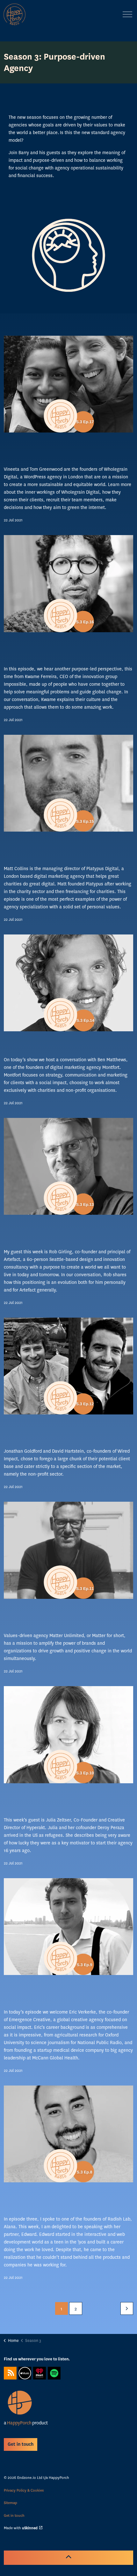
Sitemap (11, 2503)
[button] (68, 255)
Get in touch (14, 2515)
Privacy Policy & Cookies (24, 2490)
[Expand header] (127, 14)
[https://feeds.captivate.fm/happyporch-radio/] (10, 2373)
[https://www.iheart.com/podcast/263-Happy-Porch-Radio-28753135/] (40, 2373)
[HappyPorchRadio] (14, 14)
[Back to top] (68, 2558)
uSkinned (30, 2528)
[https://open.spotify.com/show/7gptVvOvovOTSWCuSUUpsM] (54, 2373)
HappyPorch (19, 2423)
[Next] (127, 2308)
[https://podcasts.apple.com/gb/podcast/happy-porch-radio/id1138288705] (25, 2373)
